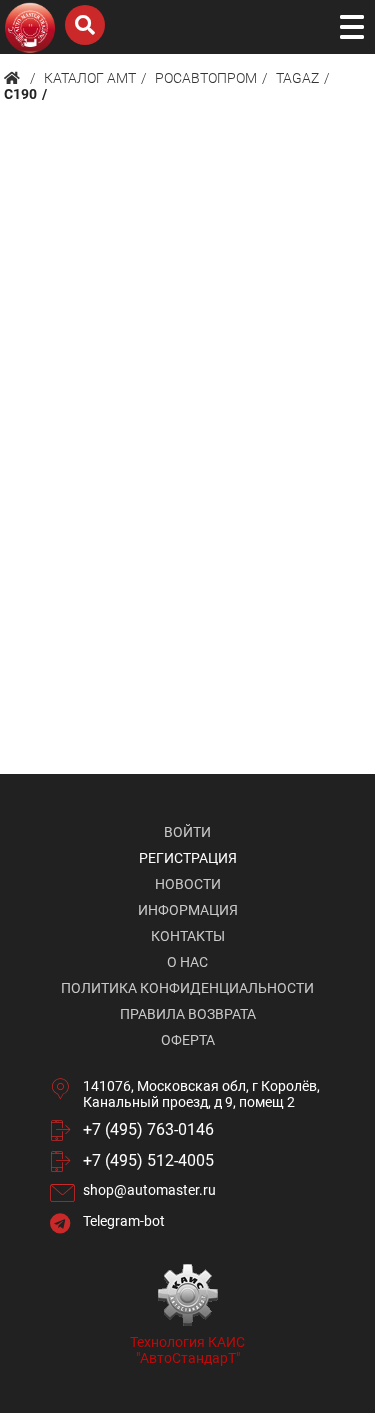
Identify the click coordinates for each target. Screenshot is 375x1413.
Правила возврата (188, 1014)
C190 (20, 94)
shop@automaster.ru (149, 1190)
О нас (187, 962)
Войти (187, 832)
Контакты (188, 936)
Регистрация (188, 858)
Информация (188, 910)
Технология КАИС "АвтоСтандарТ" (187, 1350)
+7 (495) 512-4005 (148, 1160)
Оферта (188, 1040)
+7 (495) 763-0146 (148, 1129)
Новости (188, 884)
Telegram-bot (124, 1221)
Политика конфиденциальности (187, 988)
